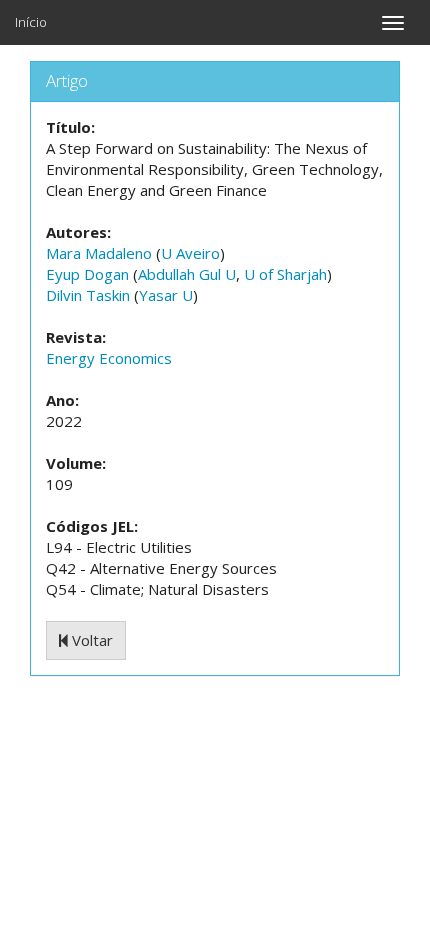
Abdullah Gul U (187, 274)
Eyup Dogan (87, 274)
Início (31, 22)
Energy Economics (109, 358)
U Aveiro (190, 253)
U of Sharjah (285, 274)
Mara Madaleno (99, 253)
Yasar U (166, 295)
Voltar (90, 640)
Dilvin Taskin (88, 295)
